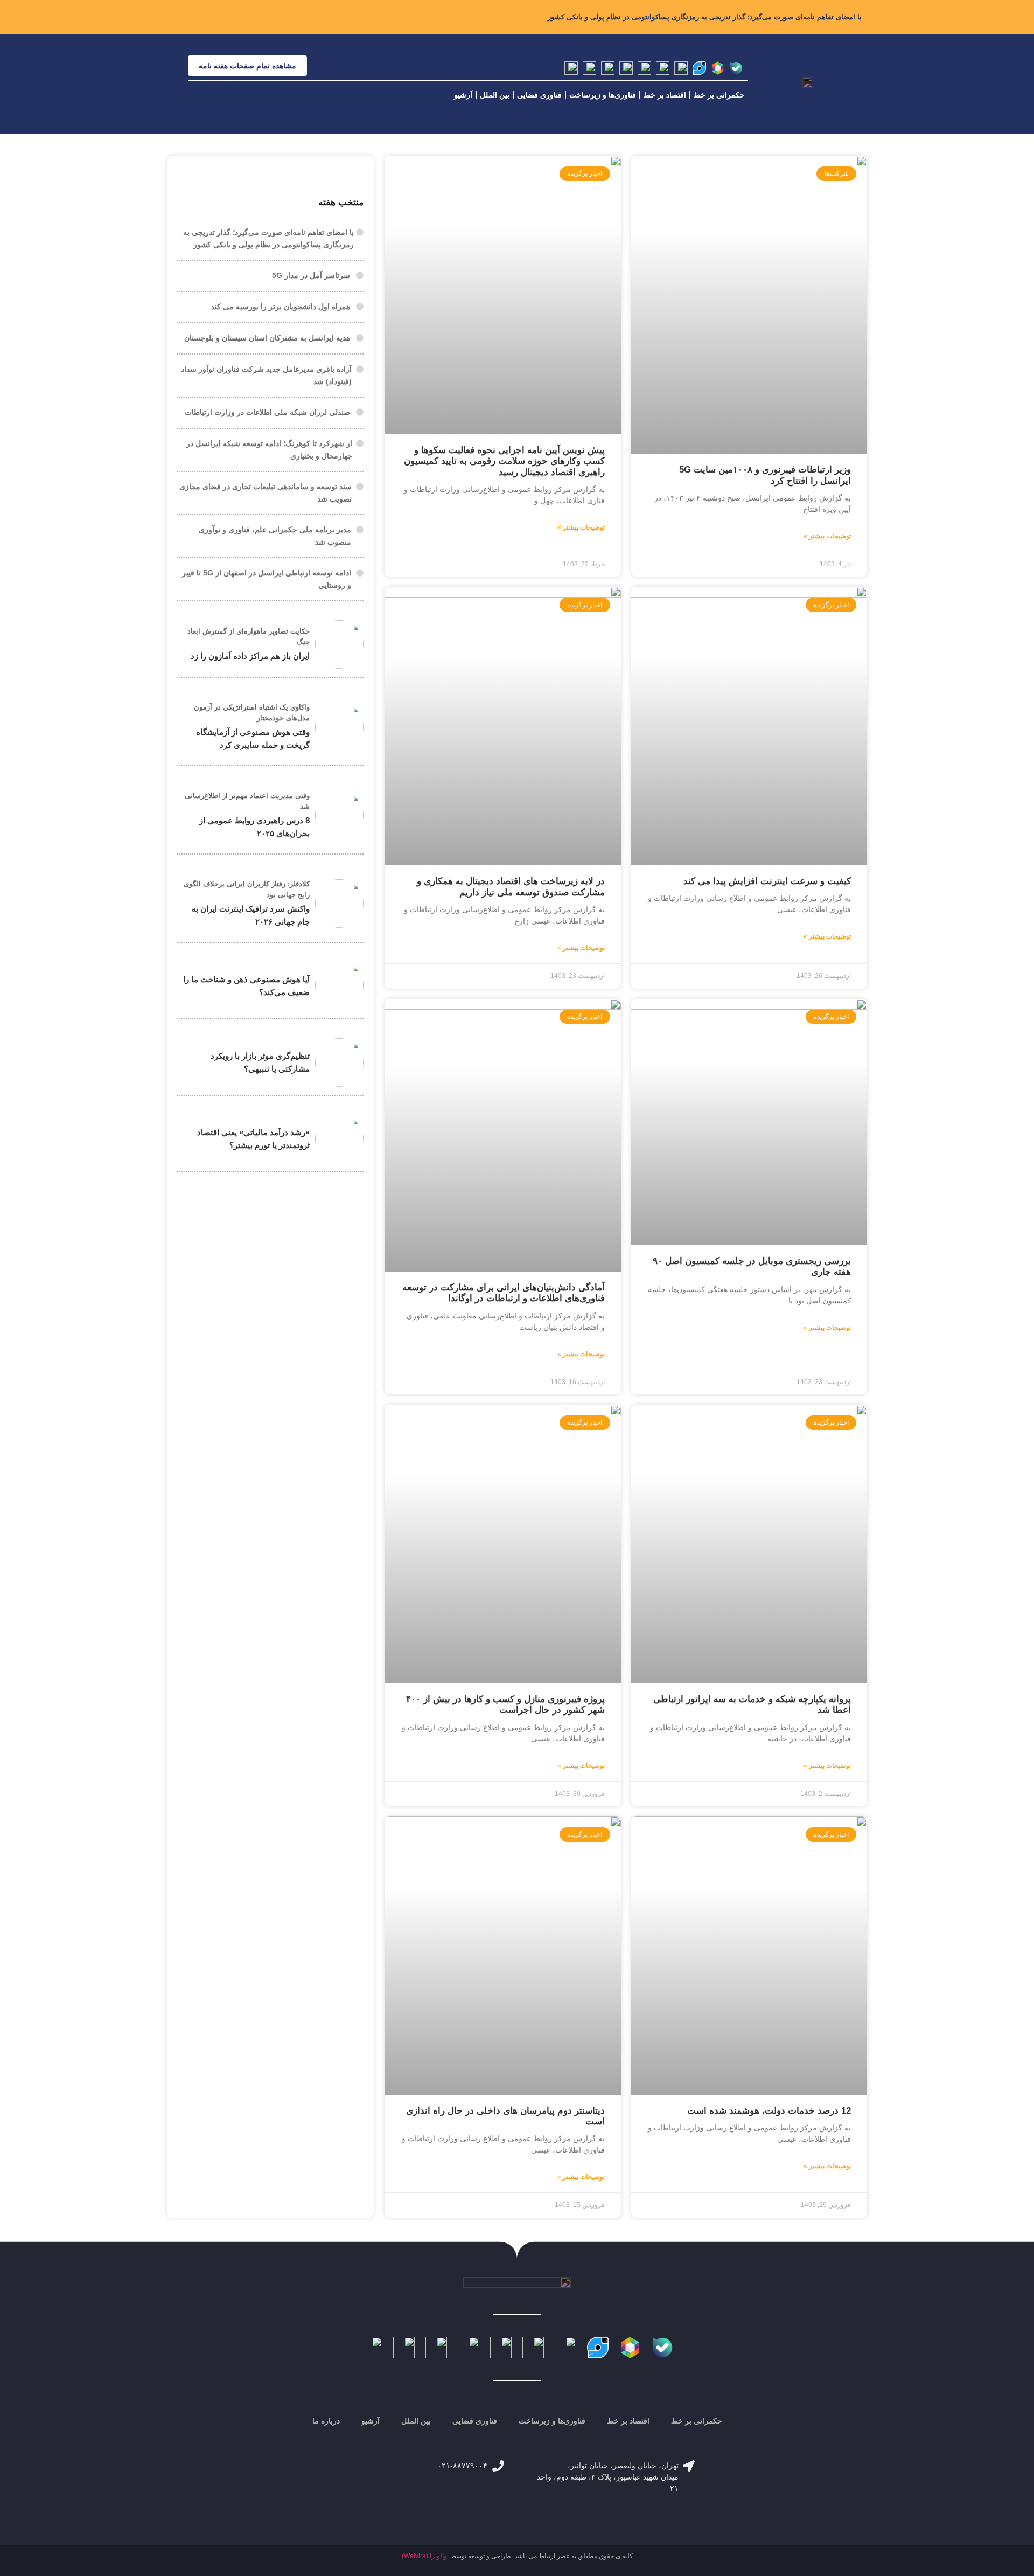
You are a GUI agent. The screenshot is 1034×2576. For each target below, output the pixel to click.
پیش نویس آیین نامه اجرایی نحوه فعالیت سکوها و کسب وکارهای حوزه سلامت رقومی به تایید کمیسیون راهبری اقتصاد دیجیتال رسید (504, 461)
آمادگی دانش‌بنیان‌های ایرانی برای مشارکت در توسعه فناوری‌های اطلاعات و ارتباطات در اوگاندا (504, 1293)
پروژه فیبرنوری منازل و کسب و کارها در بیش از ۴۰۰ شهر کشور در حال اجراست (505, 1704)
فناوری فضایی (539, 95)
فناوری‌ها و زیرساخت (603, 95)
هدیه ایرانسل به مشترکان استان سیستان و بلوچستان (267, 338)
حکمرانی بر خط (719, 95)
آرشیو (463, 95)
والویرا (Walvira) (424, 2556)
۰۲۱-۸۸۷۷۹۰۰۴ (462, 2466)
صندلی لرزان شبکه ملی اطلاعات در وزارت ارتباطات (267, 412)
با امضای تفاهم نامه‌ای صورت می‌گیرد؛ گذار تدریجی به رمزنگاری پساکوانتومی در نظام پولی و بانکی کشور (705, 17)
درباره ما (326, 2421)
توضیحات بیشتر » (827, 536)
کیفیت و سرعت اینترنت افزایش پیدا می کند (767, 881)
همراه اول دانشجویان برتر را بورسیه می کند (281, 307)
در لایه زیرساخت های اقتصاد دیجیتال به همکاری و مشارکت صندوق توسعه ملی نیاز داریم (511, 887)
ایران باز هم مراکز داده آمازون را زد (250, 656)
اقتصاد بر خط (665, 95)
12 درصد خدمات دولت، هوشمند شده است (769, 2111)
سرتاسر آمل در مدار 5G (311, 275)
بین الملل (495, 95)
